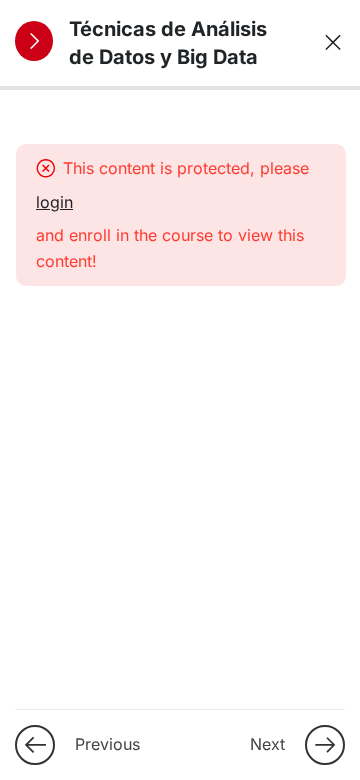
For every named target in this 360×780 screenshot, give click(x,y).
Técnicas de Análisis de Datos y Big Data (168, 43)
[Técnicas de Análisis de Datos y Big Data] (326, 43)
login (54, 202)
